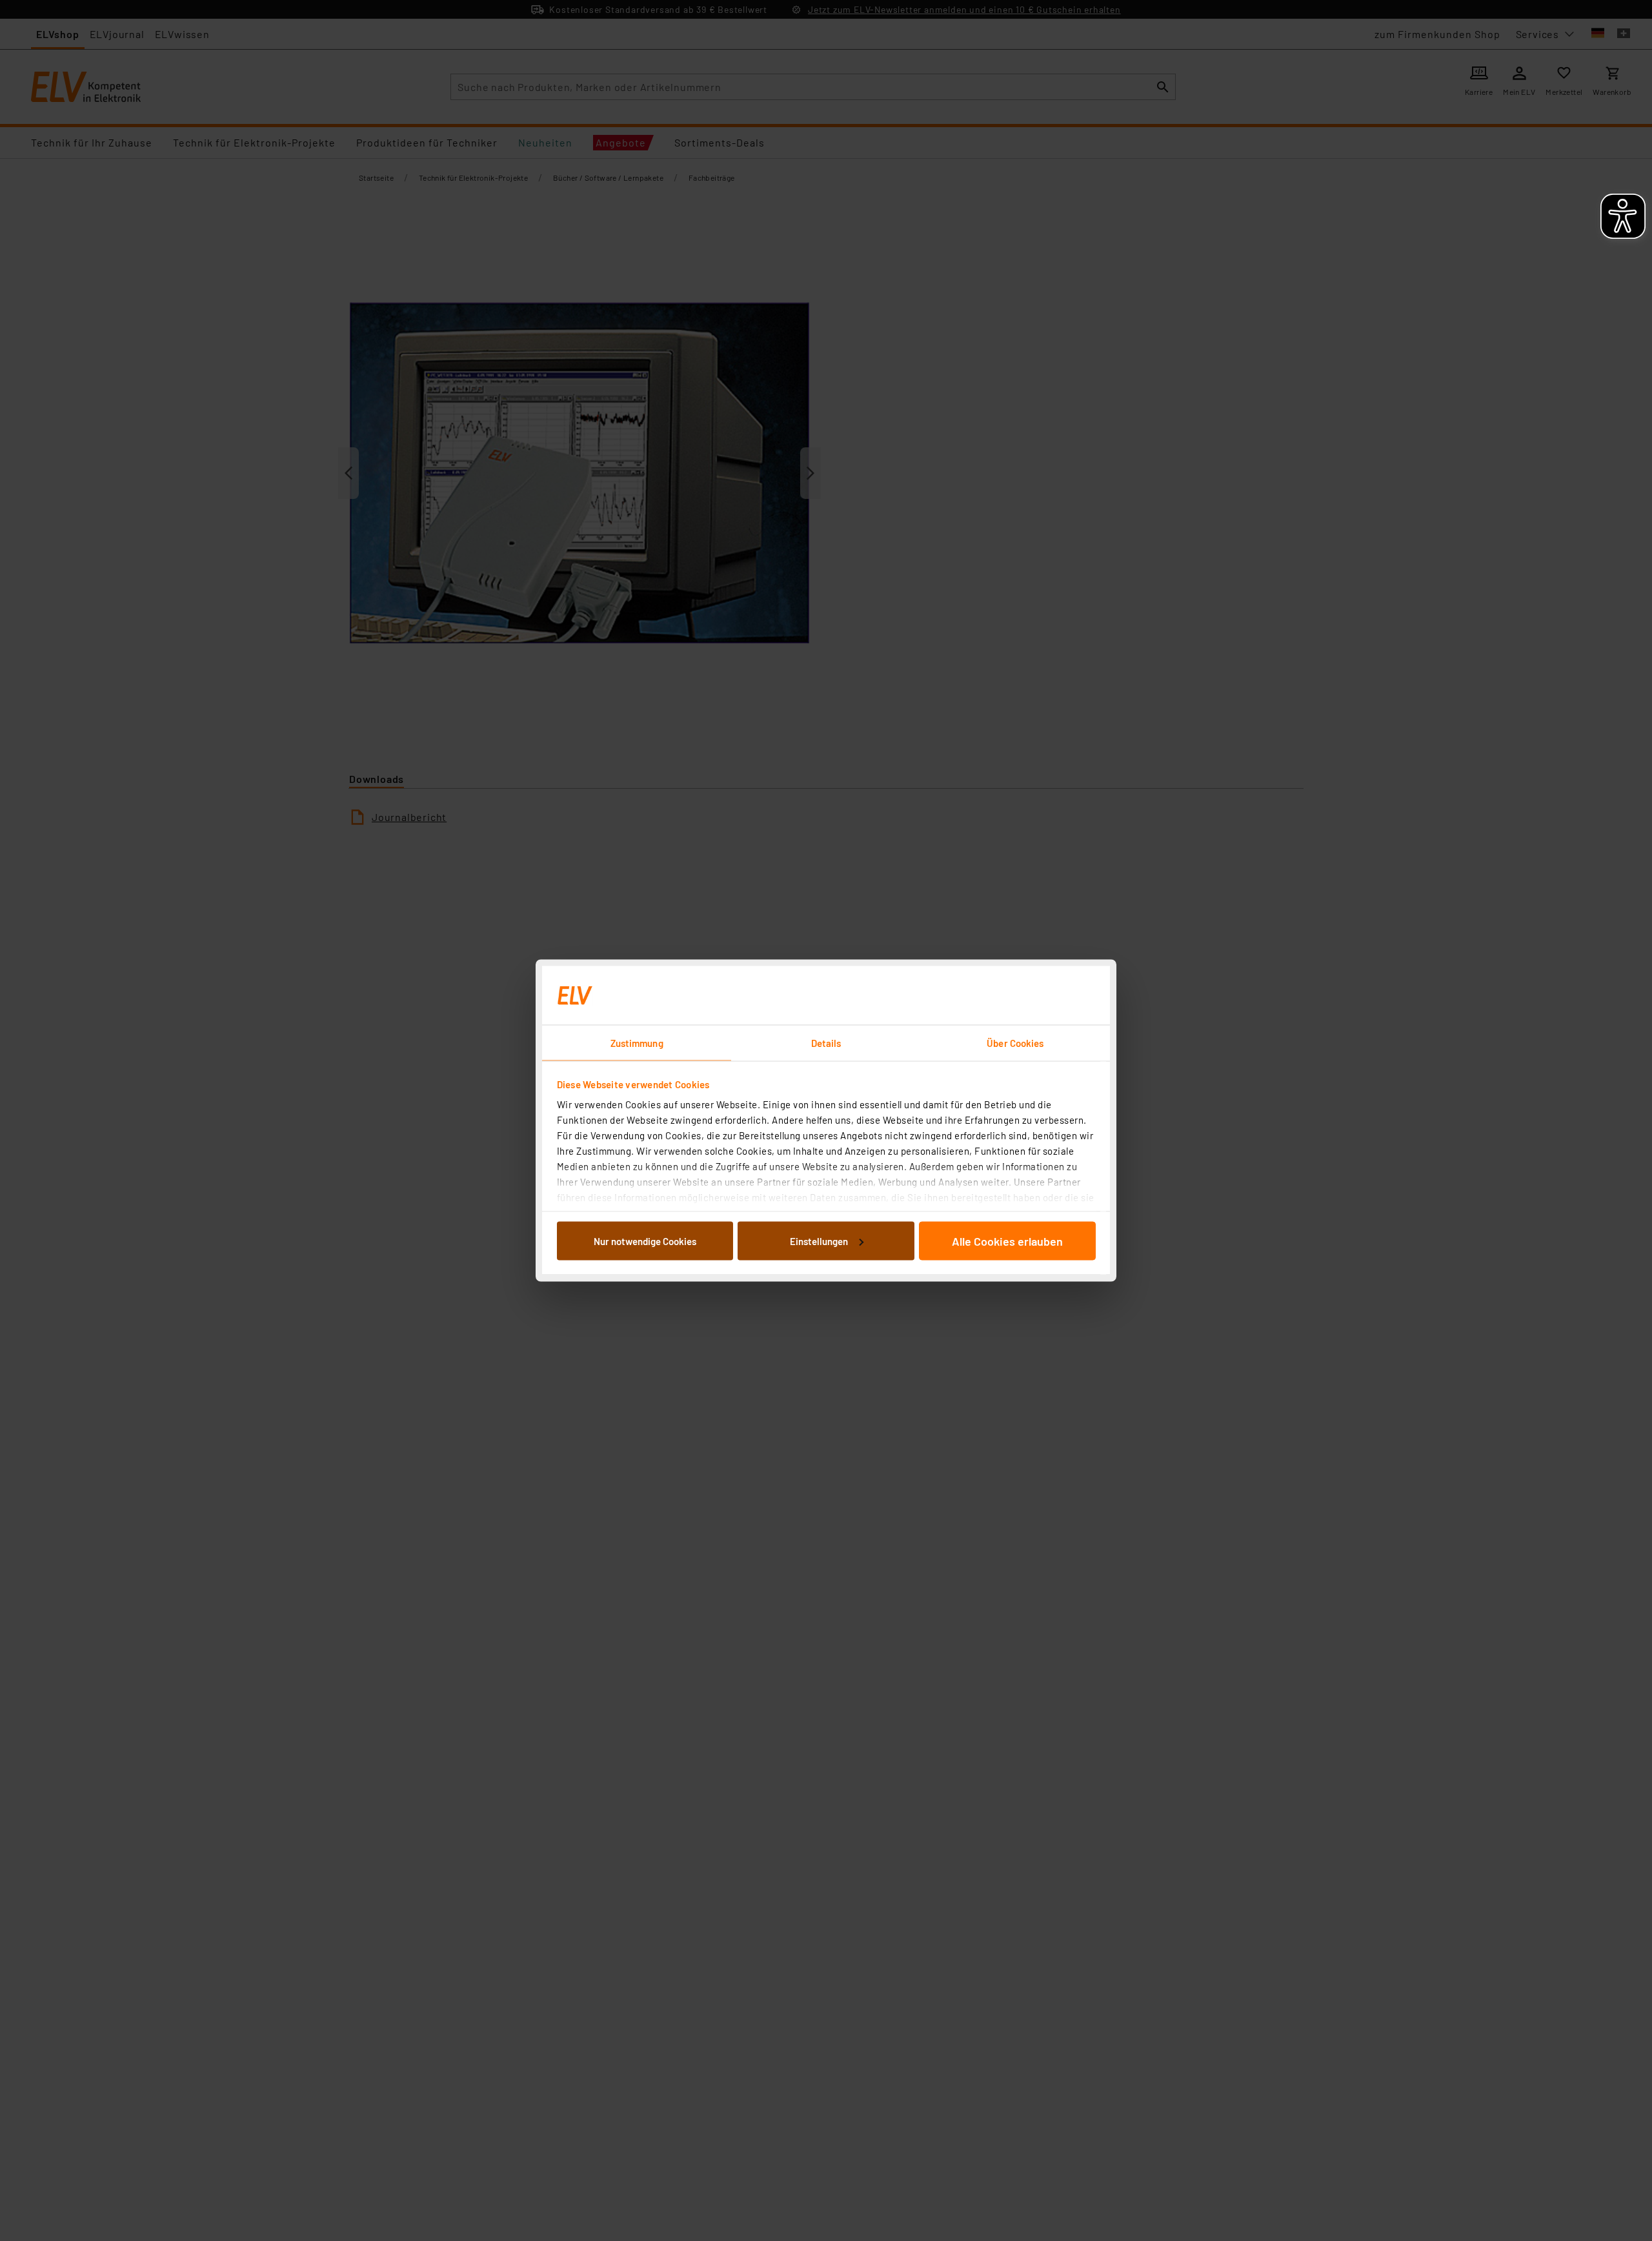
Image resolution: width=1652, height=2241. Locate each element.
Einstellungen (819, 1241)
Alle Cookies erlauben (1007, 1241)
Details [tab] (826, 1043)
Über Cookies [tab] (1015, 1043)
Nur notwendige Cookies (645, 1241)
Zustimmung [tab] (637, 1043)
